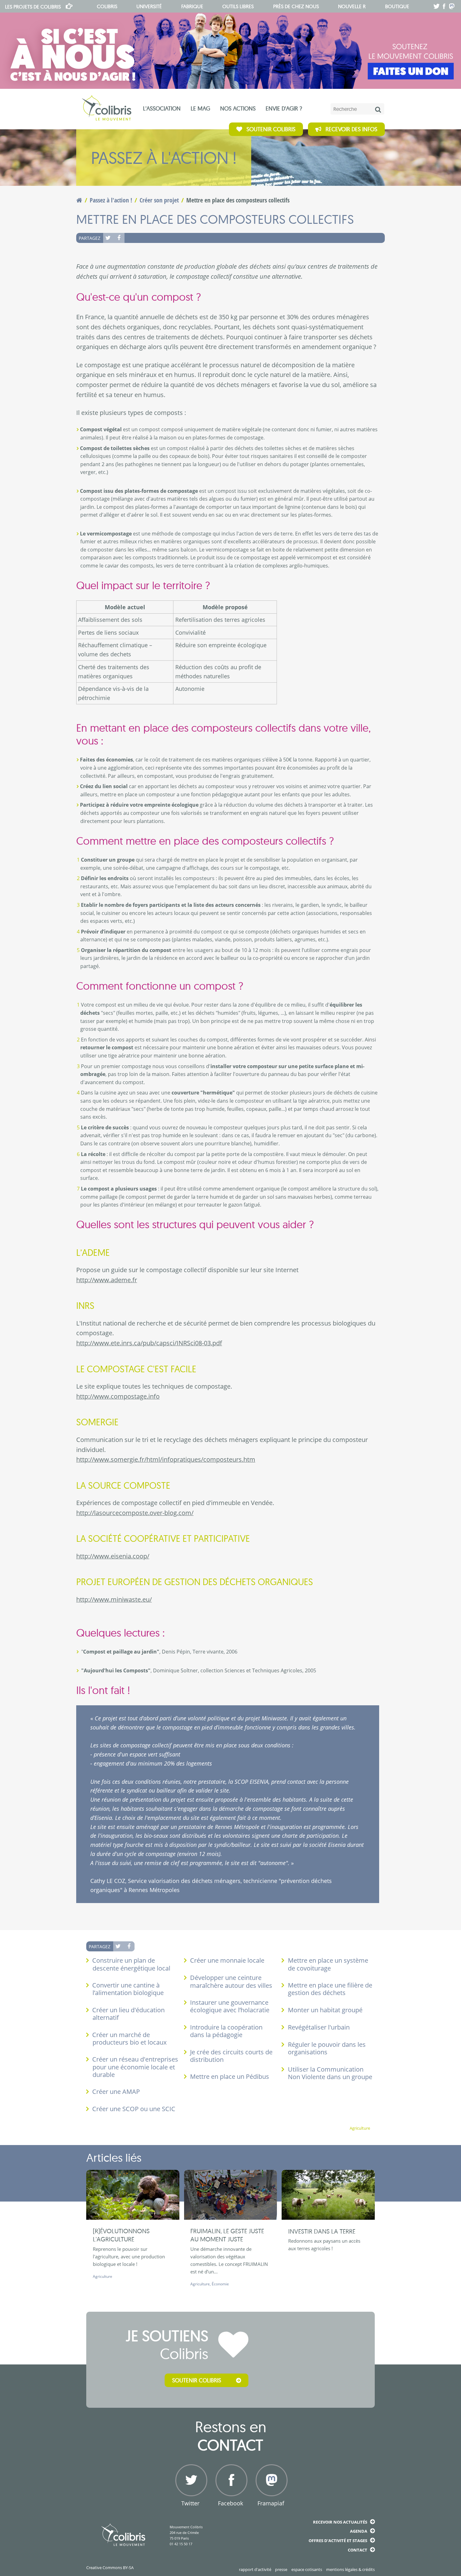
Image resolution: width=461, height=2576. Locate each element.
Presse (281, 2569)
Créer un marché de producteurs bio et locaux (129, 2038)
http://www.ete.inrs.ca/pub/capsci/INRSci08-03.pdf (149, 1343)
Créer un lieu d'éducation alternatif (128, 2014)
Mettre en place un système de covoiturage (328, 1964)
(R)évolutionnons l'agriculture (121, 2235)
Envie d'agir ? (284, 108)
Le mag (200, 108)
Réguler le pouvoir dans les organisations (327, 2048)
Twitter (109, 238)
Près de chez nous (296, 6)
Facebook (119, 238)
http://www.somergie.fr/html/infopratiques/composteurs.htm (166, 1459)
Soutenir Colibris (271, 129)
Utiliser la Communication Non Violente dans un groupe (330, 2073)
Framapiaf (271, 2503)
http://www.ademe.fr (107, 1280)
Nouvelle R (352, 6)
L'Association (162, 108)
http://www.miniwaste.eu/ (114, 1599)
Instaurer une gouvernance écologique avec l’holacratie (230, 2006)
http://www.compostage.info (118, 1396)
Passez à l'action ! (111, 200)
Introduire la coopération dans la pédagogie (226, 2031)
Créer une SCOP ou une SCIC (134, 2109)
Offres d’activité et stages (338, 2541)
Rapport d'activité (255, 2569)
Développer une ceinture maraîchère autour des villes (231, 1981)
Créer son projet (159, 200)
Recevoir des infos (351, 129)
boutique (397, 6)
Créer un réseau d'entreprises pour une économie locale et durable (135, 2067)
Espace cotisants (307, 2569)
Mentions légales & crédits (350, 2569)
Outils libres (238, 6)
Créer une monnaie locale (227, 1960)
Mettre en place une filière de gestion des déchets (330, 1989)
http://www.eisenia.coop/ (113, 1556)
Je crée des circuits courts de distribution (231, 2056)
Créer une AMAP (116, 2092)
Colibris (33, 7)
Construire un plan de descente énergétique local (131, 1964)
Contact (358, 2550)
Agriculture (360, 2128)
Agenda (359, 2531)
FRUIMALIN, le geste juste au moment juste (227, 2235)
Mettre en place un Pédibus (230, 2076)
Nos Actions (238, 108)
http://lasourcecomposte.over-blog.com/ (135, 1513)
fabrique (192, 6)
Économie (220, 2284)
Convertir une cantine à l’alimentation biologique (128, 1989)
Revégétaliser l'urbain (319, 2027)
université (149, 6)
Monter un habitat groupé (325, 2010)
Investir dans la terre (322, 2231)
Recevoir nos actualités (340, 2522)
